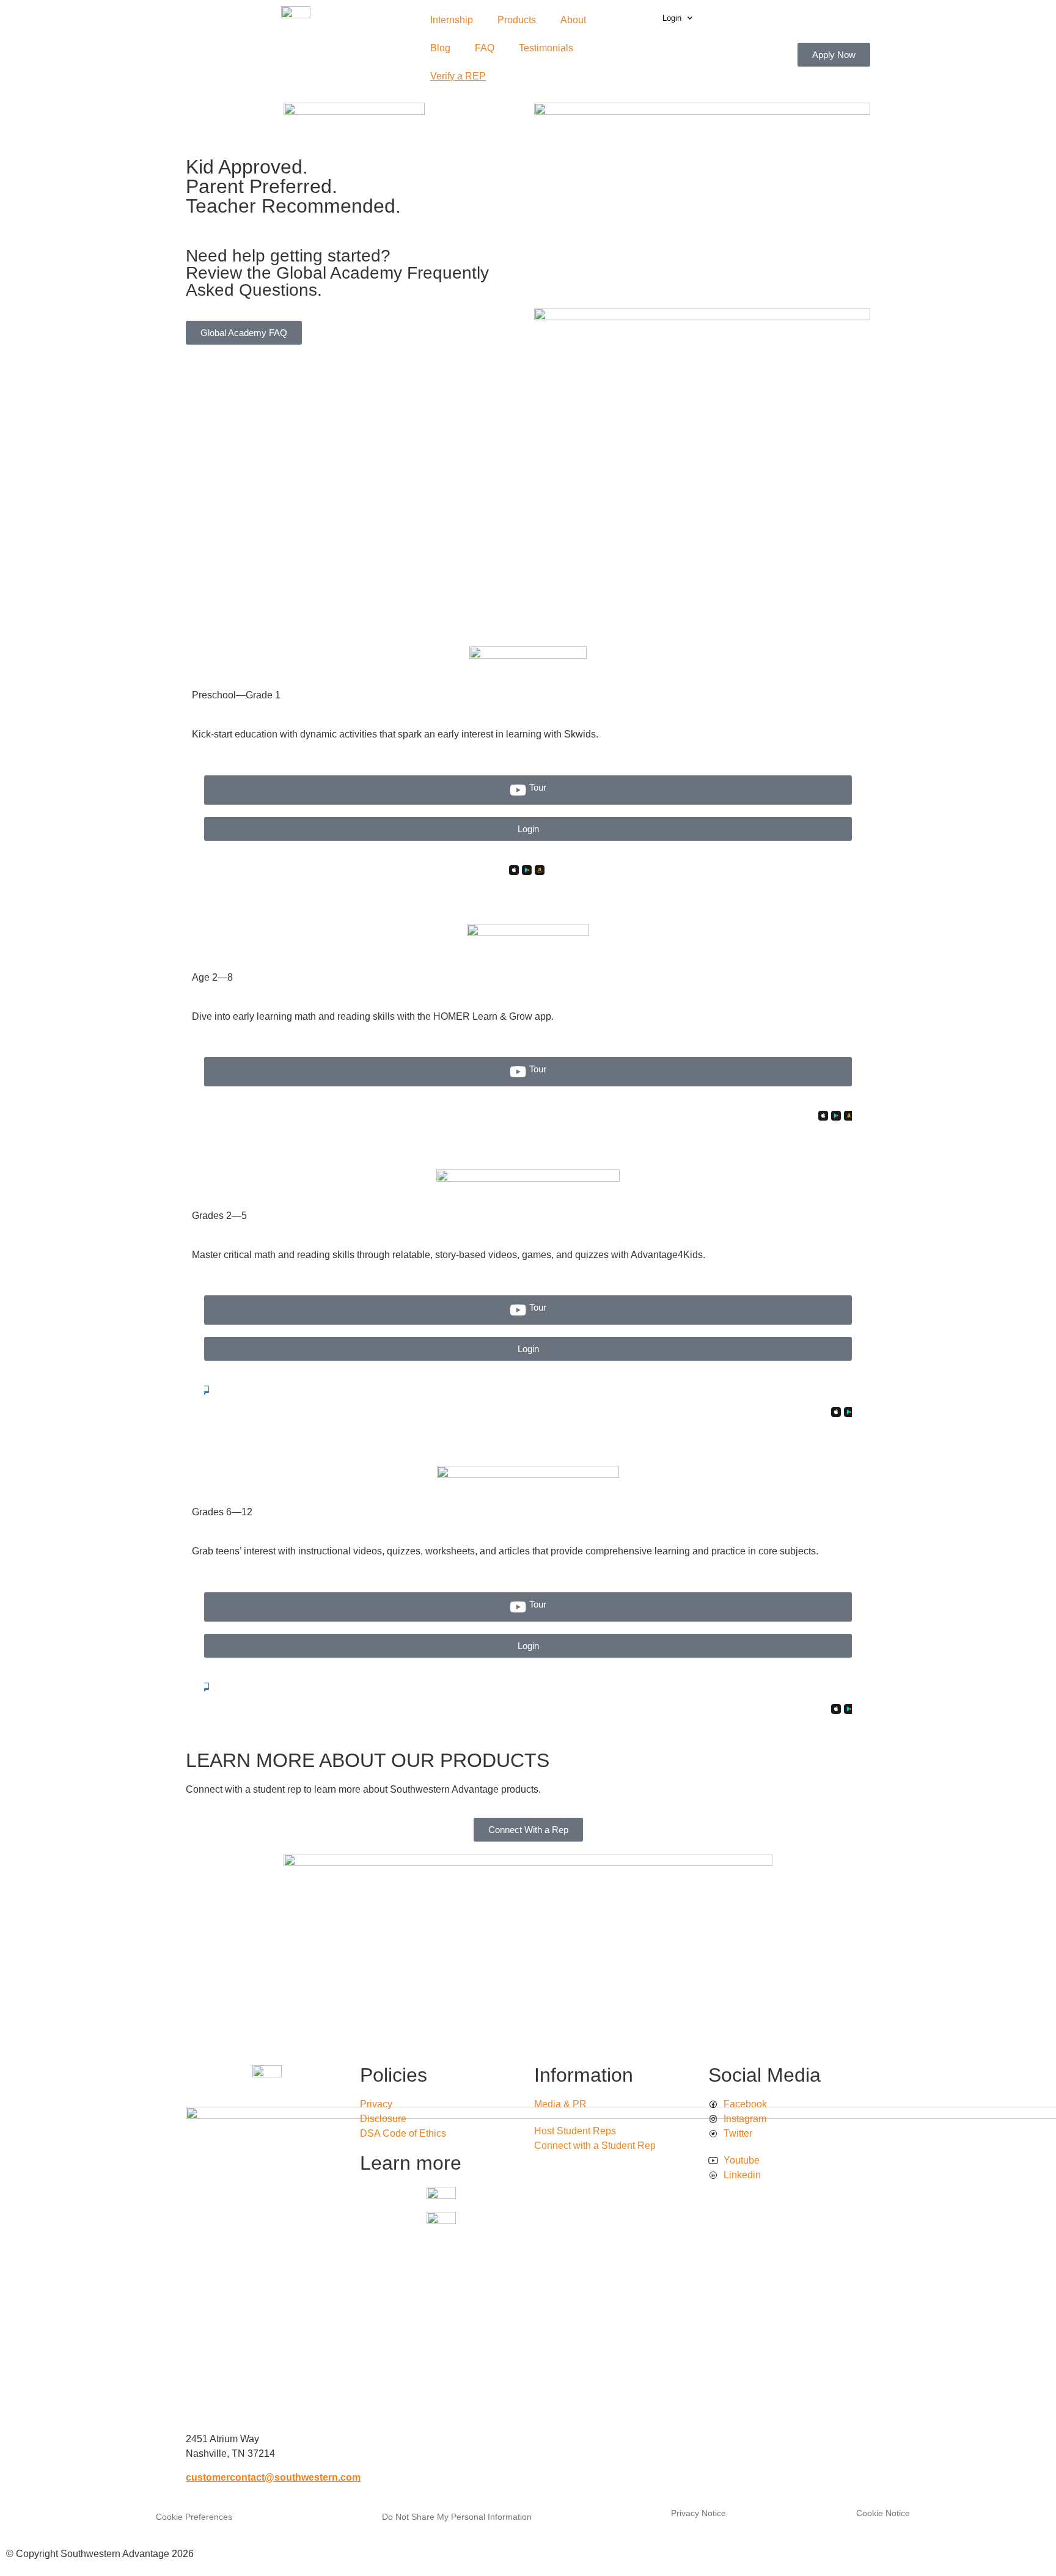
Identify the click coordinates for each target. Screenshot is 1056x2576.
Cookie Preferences (194, 2517)
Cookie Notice (883, 2513)
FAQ (485, 48)
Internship (452, 20)
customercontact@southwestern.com (273, 2477)
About (573, 20)
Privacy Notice (698, 2513)
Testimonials (546, 48)
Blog (440, 48)
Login (672, 18)
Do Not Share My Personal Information (457, 2517)
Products (517, 20)
